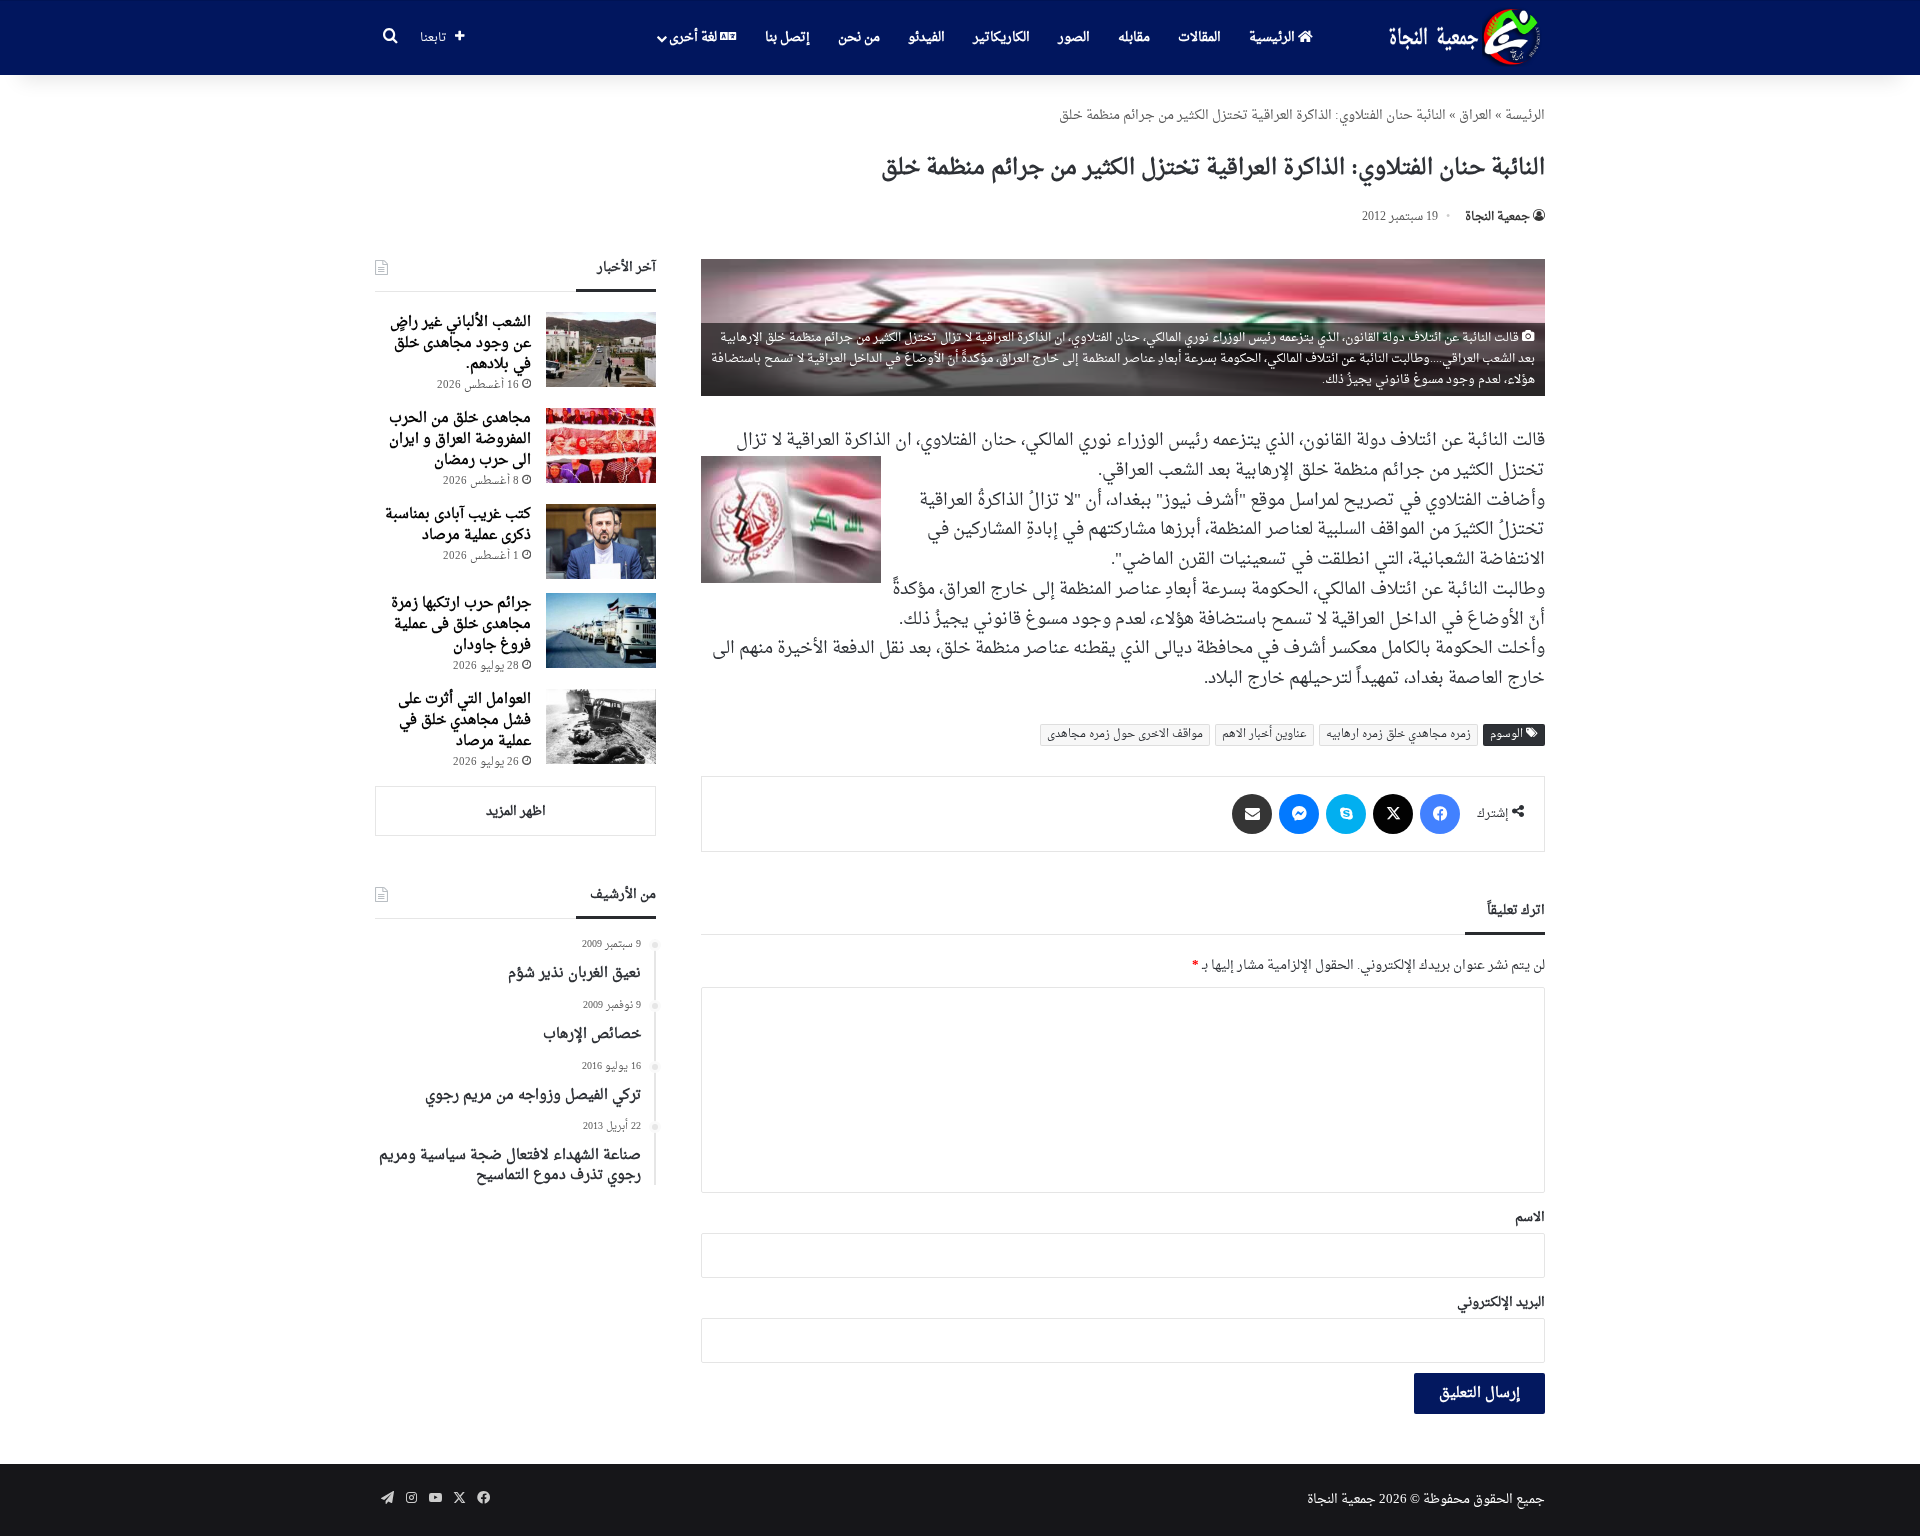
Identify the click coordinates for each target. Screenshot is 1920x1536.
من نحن (859, 37)
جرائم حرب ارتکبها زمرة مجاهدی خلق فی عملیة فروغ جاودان (461, 624)
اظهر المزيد (516, 811)
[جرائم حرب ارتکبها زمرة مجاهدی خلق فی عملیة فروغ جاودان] (601, 630)
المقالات (1199, 37)
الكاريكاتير (1001, 37)
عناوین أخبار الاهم (1264, 734)
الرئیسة (1525, 115)
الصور (1074, 37)
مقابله (1134, 37)
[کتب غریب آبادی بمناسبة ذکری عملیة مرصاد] (601, 541)
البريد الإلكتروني (1501, 1302)
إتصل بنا (787, 37)
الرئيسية (1273, 37)
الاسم (1530, 1217)
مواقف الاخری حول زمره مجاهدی (1125, 734)
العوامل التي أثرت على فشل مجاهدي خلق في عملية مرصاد (464, 720)
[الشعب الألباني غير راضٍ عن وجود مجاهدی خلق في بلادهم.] (601, 349)
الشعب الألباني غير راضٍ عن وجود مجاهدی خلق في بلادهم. (460, 343)
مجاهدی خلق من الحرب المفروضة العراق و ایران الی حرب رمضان (460, 439)
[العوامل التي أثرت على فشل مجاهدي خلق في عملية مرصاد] (601, 726)
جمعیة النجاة (1497, 217)
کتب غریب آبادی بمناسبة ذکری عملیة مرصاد (458, 525)
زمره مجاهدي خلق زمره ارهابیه (1398, 734)
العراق (1475, 115)
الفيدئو (926, 37)
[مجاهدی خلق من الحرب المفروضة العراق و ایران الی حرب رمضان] (601, 445)
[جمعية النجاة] (1462, 38)
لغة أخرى (694, 37)
